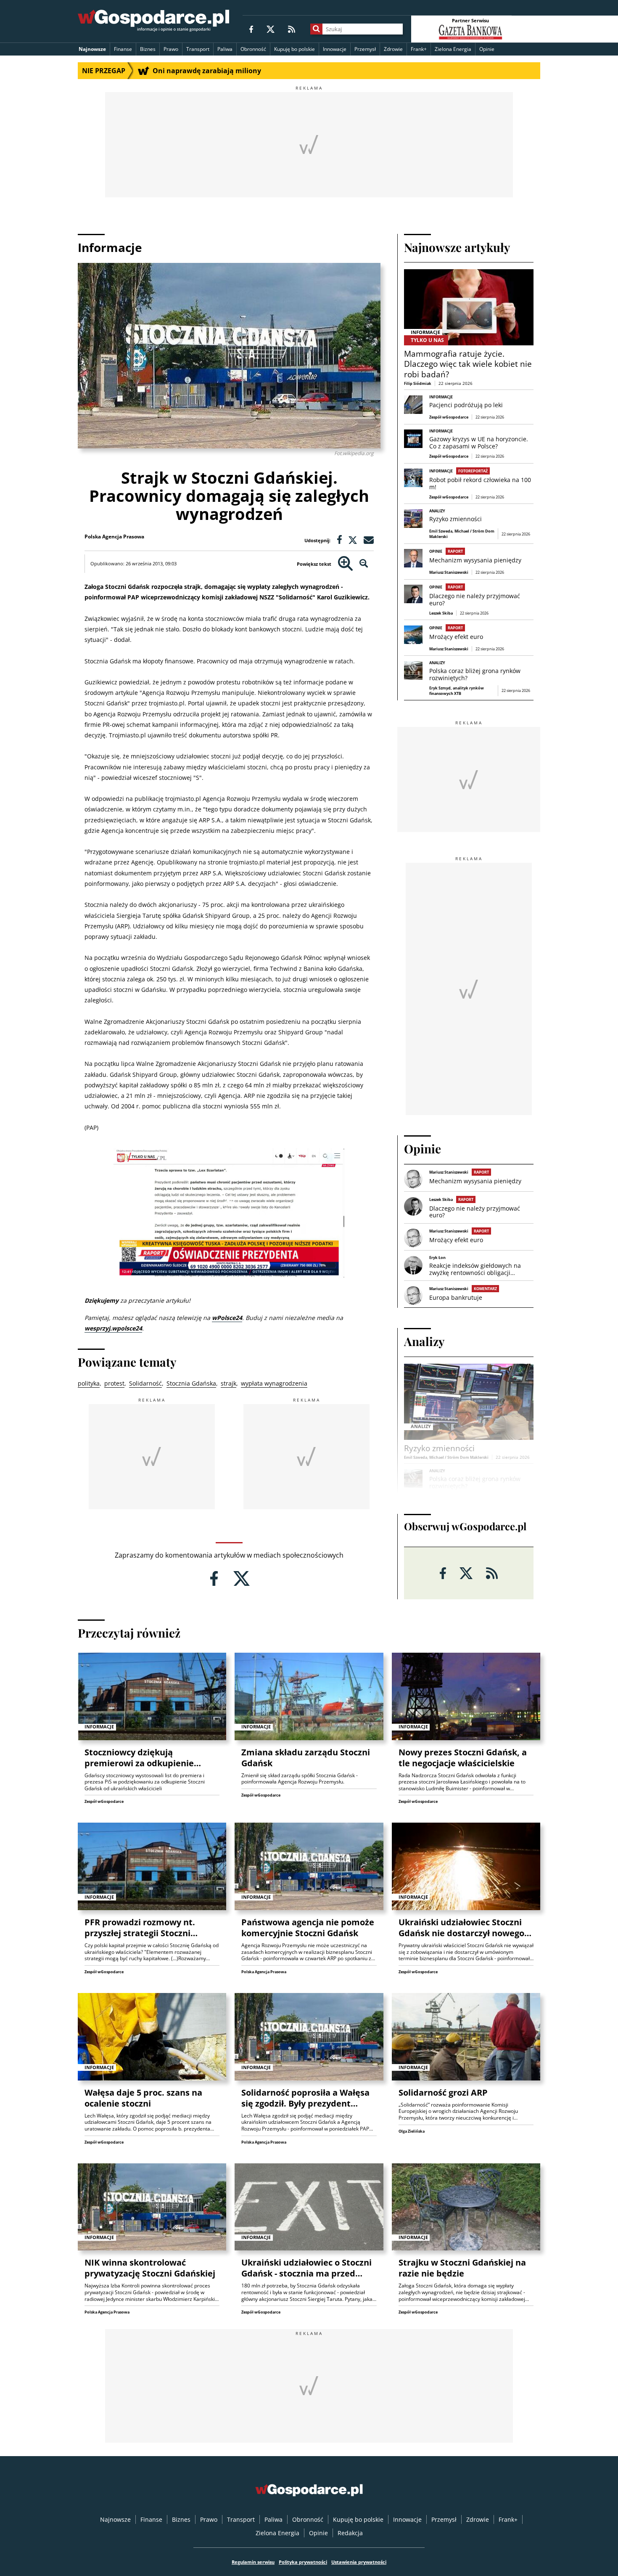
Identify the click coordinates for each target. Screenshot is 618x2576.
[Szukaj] (316, 29)
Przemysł (365, 49)
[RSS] (292, 29)
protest (114, 1383)
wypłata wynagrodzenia (274, 1383)
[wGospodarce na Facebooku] (251, 29)
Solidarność (145, 1383)
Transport (198, 49)
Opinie (487, 49)
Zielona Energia (453, 49)
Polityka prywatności (303, 2562)
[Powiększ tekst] (345, 564)
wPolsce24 (227, 1318)
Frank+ (419, 49)
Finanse (123, 49)
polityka (89, 1383)
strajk (228, 1383)
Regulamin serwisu (253, 2562)
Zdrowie (393, 49)
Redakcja (350, 2533)
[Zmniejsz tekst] (364, 564)
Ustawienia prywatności (359, 2562)
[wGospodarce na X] (271, 29)
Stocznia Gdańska (191, 1383)
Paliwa (225, 49)
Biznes (148, 49)
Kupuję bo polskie (294, 49)
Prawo (171, 49)
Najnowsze (92, 49)
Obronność (253, 49)
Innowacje (335, 49)
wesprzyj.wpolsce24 (113, 1328)
